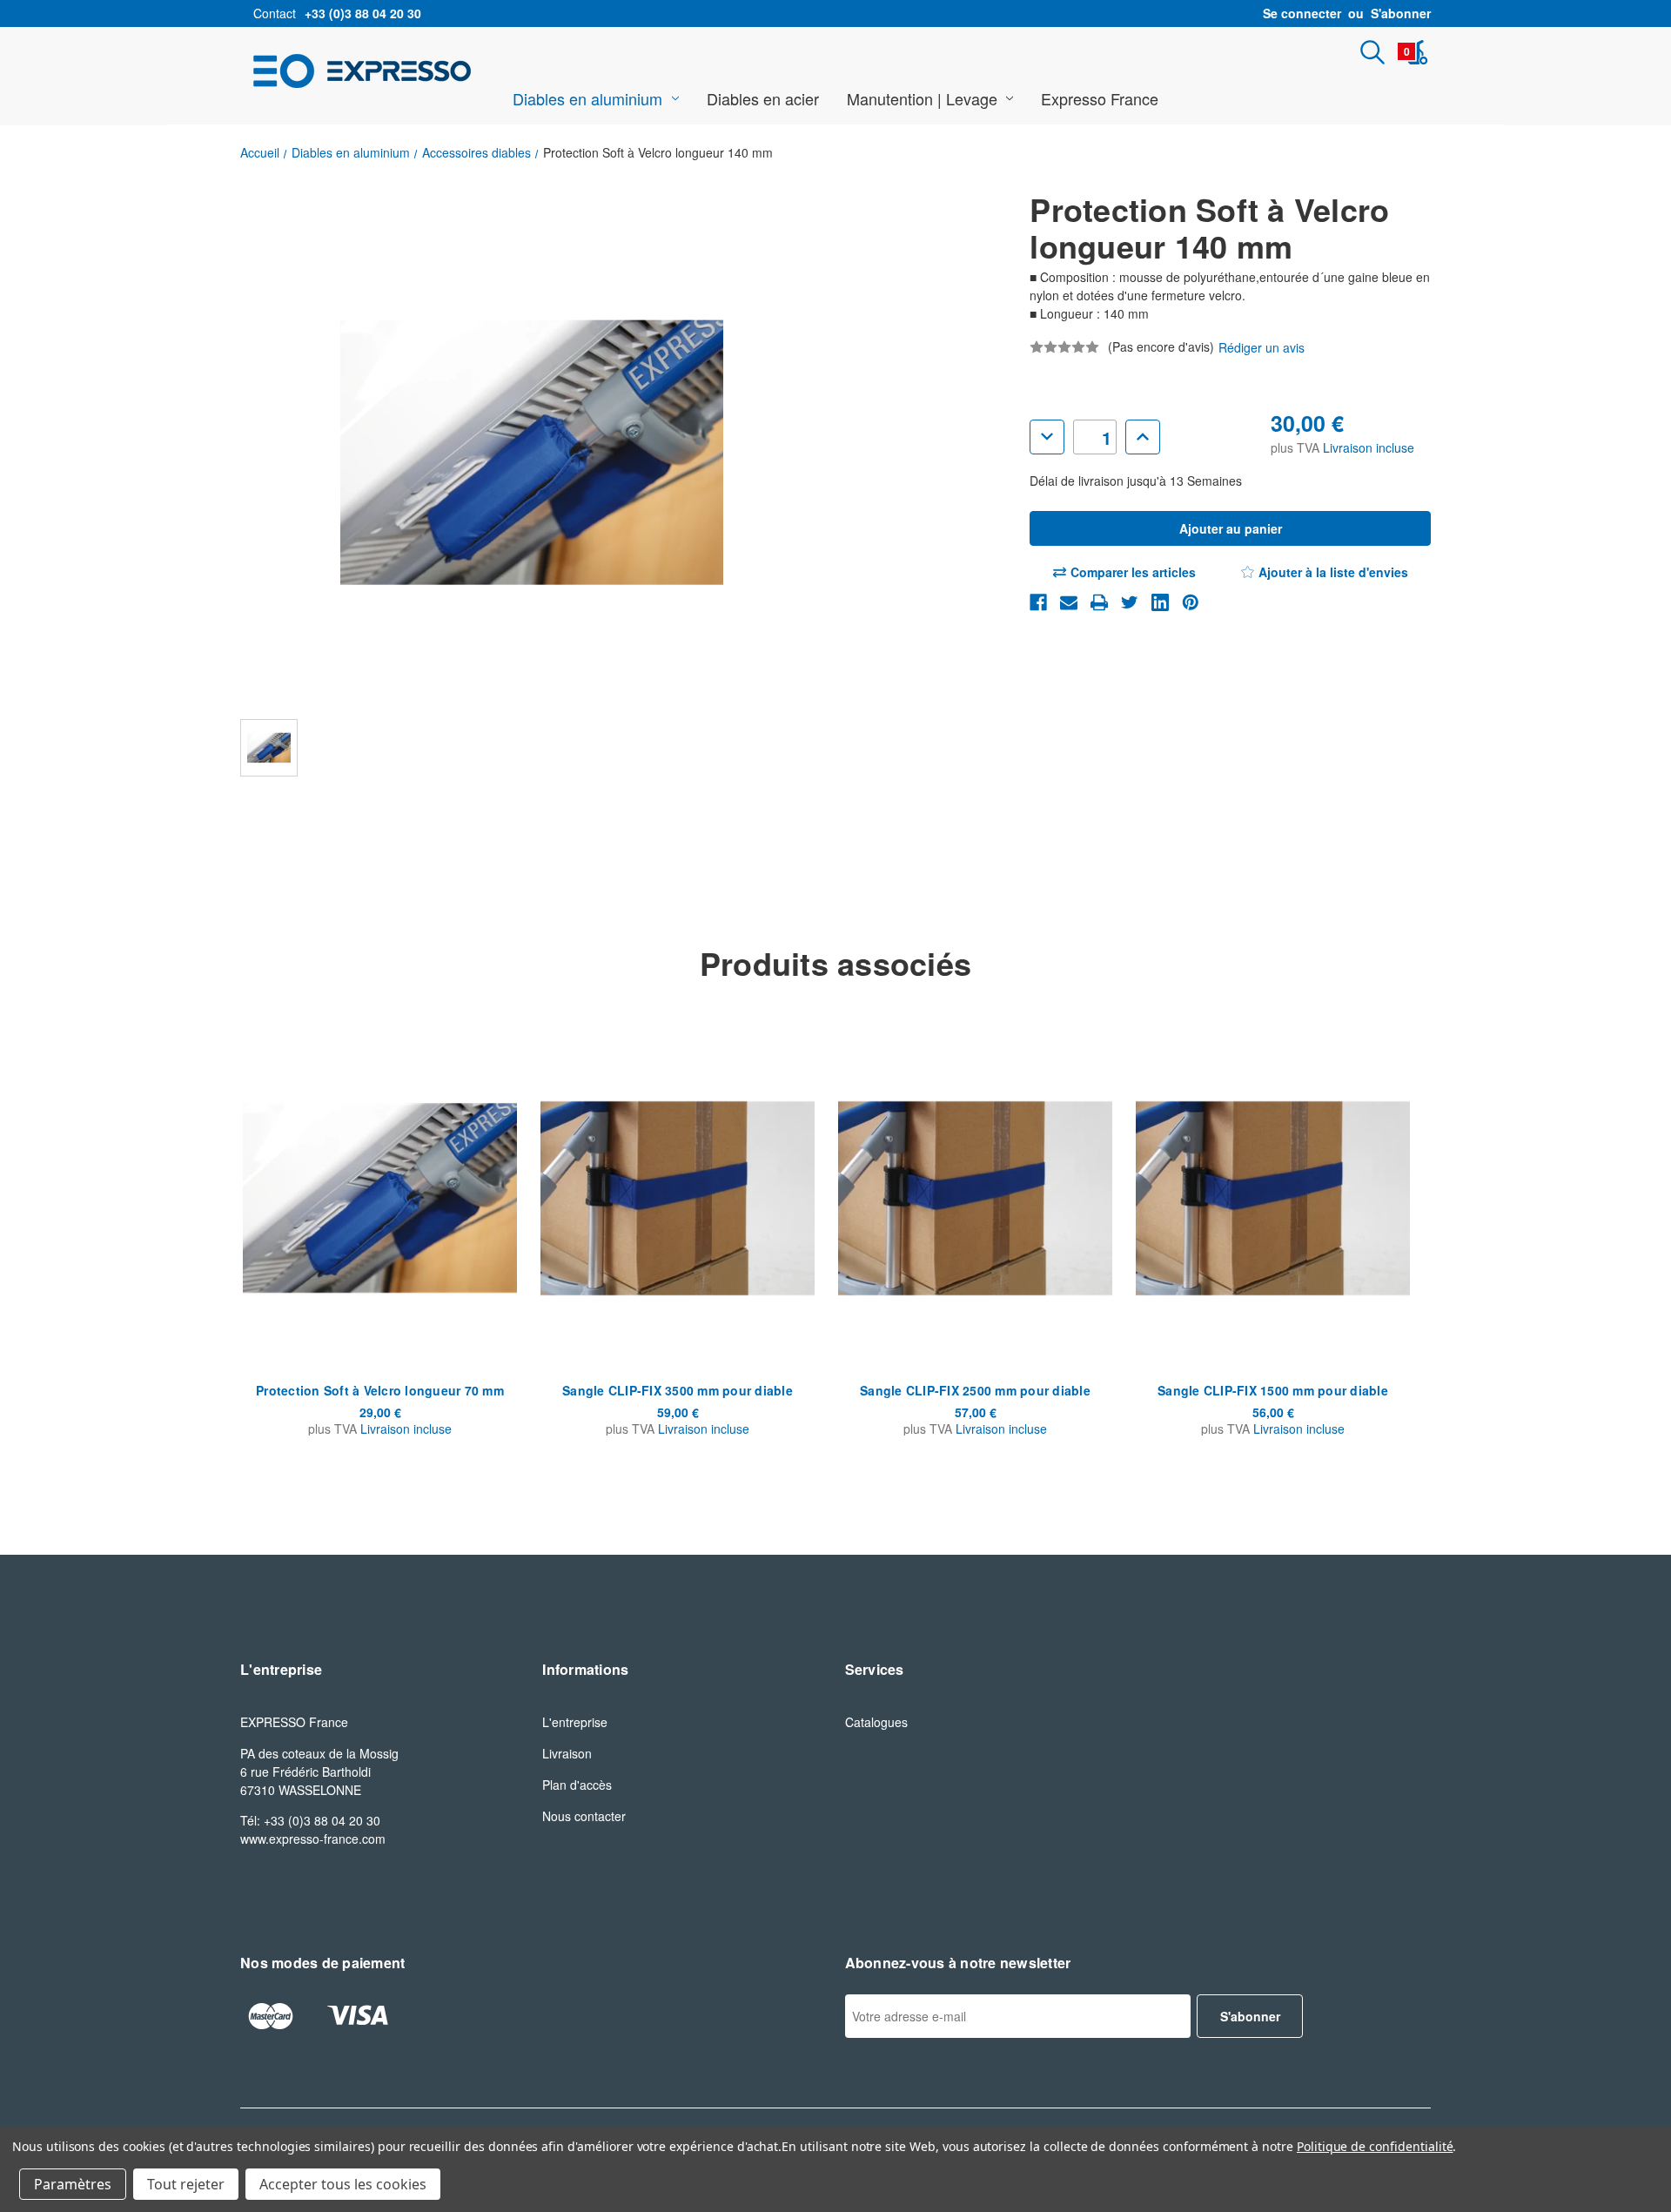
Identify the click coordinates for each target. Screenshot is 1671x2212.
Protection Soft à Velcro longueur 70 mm (380, 1390)
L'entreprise (575, 1722)
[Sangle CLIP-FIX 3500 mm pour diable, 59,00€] (678, 1198)
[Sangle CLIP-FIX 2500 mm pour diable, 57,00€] (975, 1198)
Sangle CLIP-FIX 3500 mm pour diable (678, 1390)
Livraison (567, 1753)
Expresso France (1100, 98)
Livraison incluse (1369, 447)
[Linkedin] (1160, 602)
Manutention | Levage (922, 98)
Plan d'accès (577, 1785)
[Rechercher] (1372, 52)
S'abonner (1401, 13)
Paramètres (73, 2184)
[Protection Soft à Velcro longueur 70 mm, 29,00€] (380, 1198)
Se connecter (1302, 13)
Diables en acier (763, 98)
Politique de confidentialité (1375, 2146)
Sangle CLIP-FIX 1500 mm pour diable (1273, 1390)
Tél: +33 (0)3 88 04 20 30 (310, 1820)
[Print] (1099, 602)
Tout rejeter (186, 2184)
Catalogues (876, 1722)
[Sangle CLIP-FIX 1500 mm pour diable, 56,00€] (1273, 1198)
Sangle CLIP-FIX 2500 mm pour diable (975, 1390)
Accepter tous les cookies (343, 2184)
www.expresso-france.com (313, 1839)
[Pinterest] (1191, 602)
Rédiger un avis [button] (1262, 347)
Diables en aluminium (587, 98)
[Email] (1069, 602)
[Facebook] (1038, 602)
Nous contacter (584, 1816)
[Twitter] (1130, 602)
